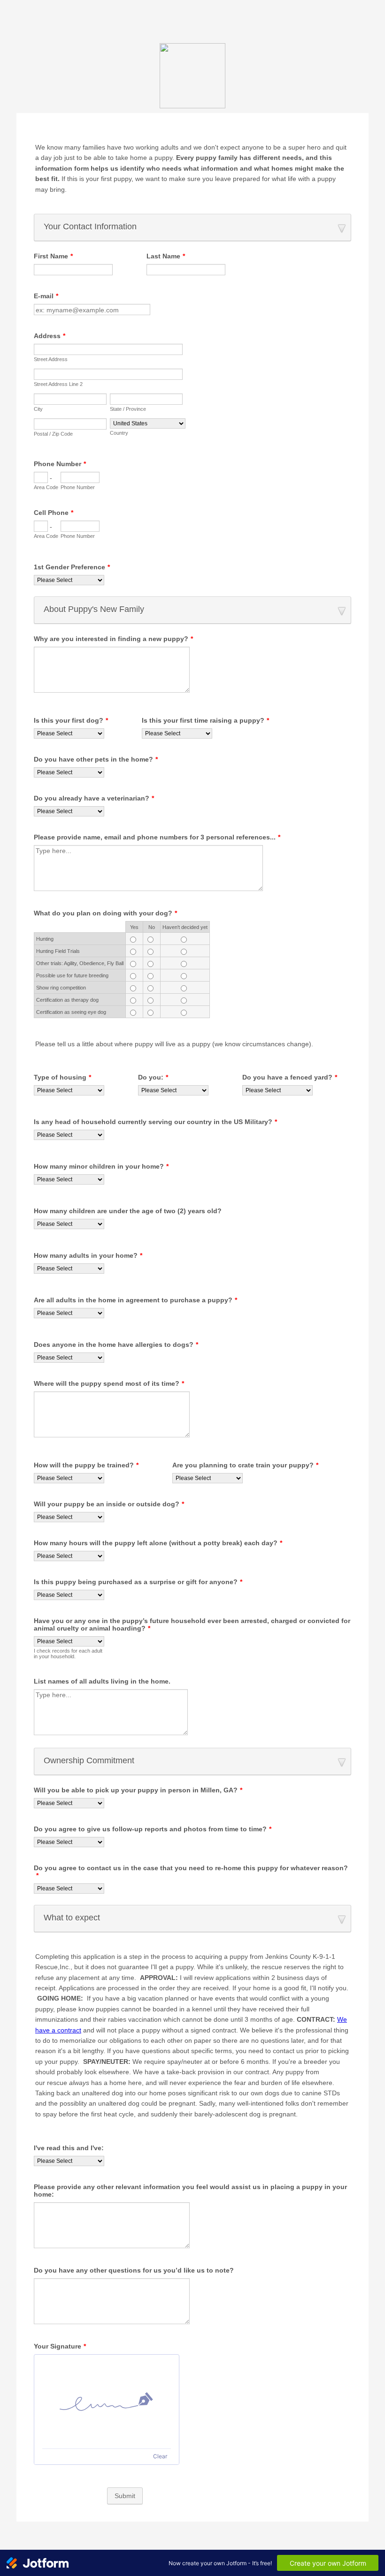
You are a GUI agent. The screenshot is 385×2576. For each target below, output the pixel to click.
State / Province (128, 409)
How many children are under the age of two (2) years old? (128, 1211)
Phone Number (60, 464)
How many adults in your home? (88, 1255)
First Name (53, 256)
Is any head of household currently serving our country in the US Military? (155, 1122)
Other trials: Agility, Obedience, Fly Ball (80, 963)
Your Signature (60, 2346)
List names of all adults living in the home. (102, 1681)
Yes (134, 927)
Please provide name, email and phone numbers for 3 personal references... (157, 837)
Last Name (166, 256)
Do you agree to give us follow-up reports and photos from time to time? (153, 1829)
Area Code (46, 487)
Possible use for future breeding (72, 975)
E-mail (46, 296)
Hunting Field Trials (58, 951)
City (38, 409)
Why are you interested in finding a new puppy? (113, 639)
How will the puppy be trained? (86, 1465)
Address (50, 336)
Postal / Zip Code (53, 434)
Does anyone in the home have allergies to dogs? (116, 1345)
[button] (192, 227)
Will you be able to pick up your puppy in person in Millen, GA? (138, 1790)
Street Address (51, 359)
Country (119, 433)
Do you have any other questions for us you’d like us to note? (134, 2270)
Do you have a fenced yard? (290, 1077)
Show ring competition (61, 988)
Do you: (153, 1077)
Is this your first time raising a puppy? (205, 720)
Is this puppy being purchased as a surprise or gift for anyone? (138, 1582)
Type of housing (62, 1077)
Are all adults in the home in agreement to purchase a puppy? (135, 1300)
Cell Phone (54, 513)
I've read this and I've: (69, 2148)
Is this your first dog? (71, 720)
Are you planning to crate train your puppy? (245, 1465)
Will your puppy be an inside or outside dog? (109, 1504)
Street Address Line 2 (58, 384)
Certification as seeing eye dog (71, 1012)
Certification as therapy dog (67, 1000)
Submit (125, 2496)
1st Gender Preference (72, 567)
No (152, 927)
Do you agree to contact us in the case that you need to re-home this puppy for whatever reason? (191, 1872)
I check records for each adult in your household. (68, 1654)
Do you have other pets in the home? (96, 759)
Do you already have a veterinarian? (94, 798)
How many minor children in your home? (101, 1166)
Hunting (45, 939)
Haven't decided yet (185, 927)
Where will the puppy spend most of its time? (109, 1383)
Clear (160, 2456)
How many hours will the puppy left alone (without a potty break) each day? (158, 1543)
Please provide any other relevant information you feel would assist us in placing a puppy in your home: (190, 2191)
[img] (107, 2402)
